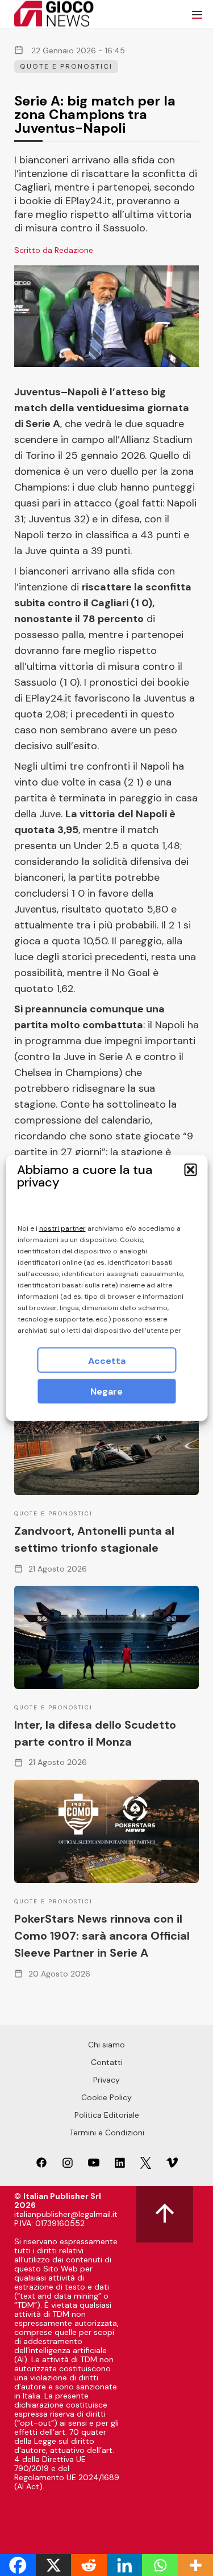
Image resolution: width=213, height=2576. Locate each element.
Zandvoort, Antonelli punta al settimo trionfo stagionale (94, 1539)
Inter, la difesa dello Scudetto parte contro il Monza (95, 1733)
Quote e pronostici (66, 66)
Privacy (106, 2080)
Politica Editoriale (107, 2115)
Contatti (107, 2062)
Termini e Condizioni (107, 2132)
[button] (190, 1170)
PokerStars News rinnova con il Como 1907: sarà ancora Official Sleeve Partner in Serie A (102, 1936)
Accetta (107, 1361)
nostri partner (62, 1228)
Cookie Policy (106, 2097)
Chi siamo (106, 2045)
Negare (106, 1392)
